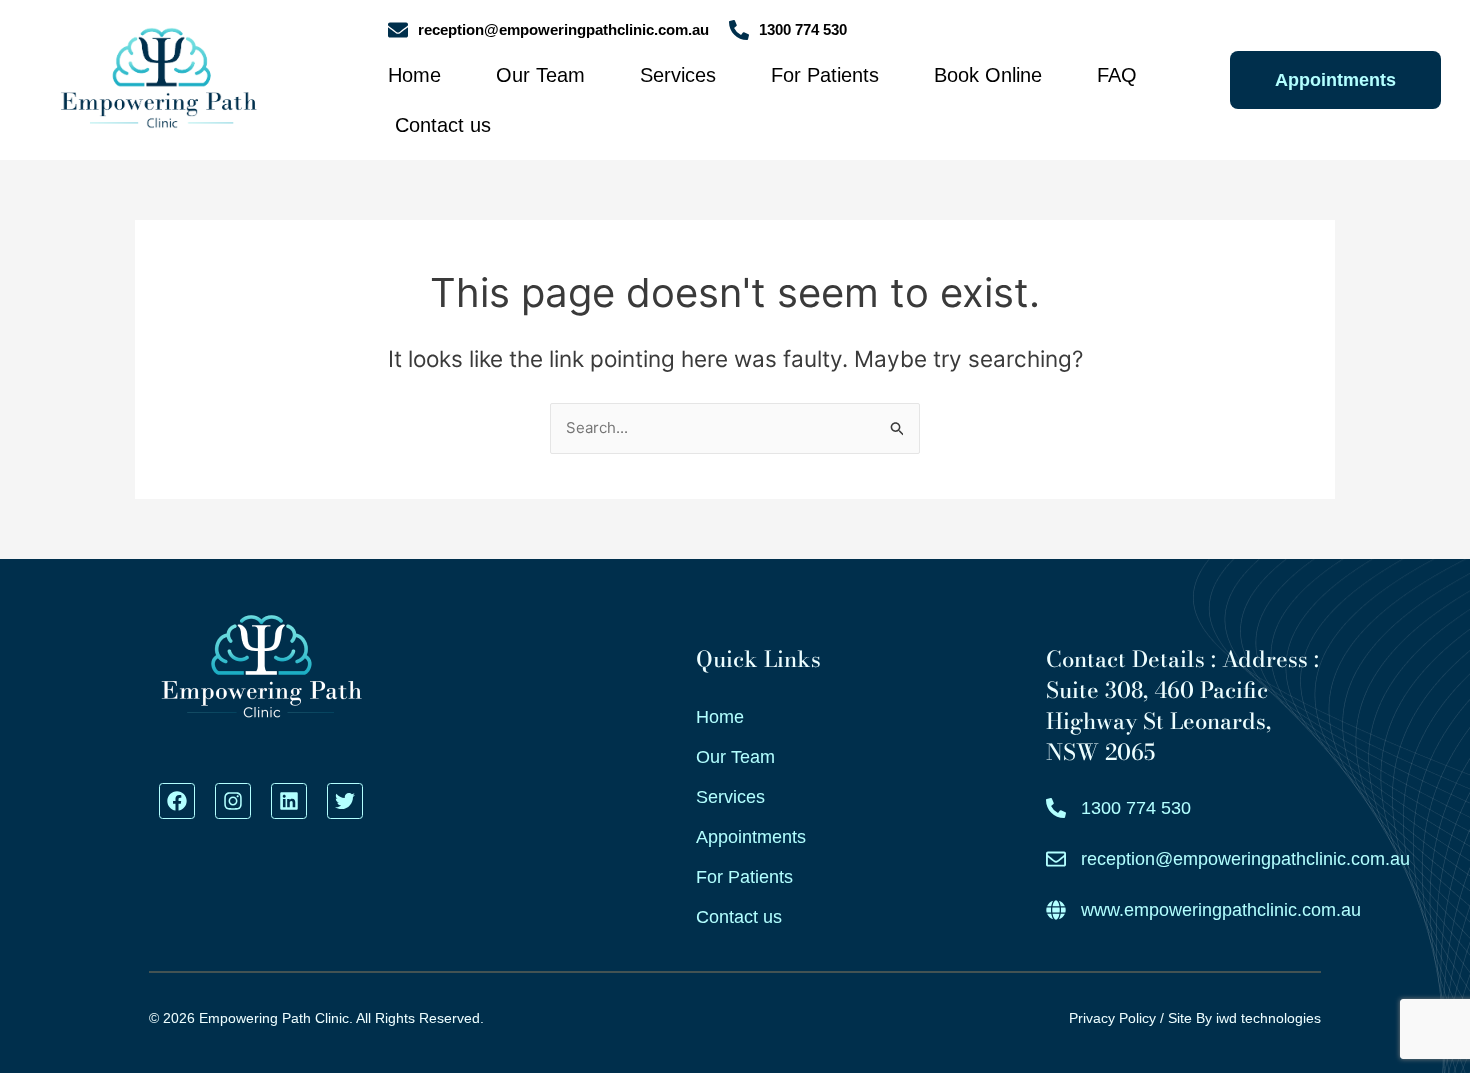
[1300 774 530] (739, 30)
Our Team (540, 75)
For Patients (825, 75)
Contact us (443, 125)
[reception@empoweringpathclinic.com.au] (398, 30)
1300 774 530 (803, 29)
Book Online (988, 75)
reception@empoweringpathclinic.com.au (563, 29)
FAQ (1117, 75)
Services (678, 75)
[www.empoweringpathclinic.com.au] (1056, 910)
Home (414, 75)
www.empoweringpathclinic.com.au (1221, 910)
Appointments (751, 837)
